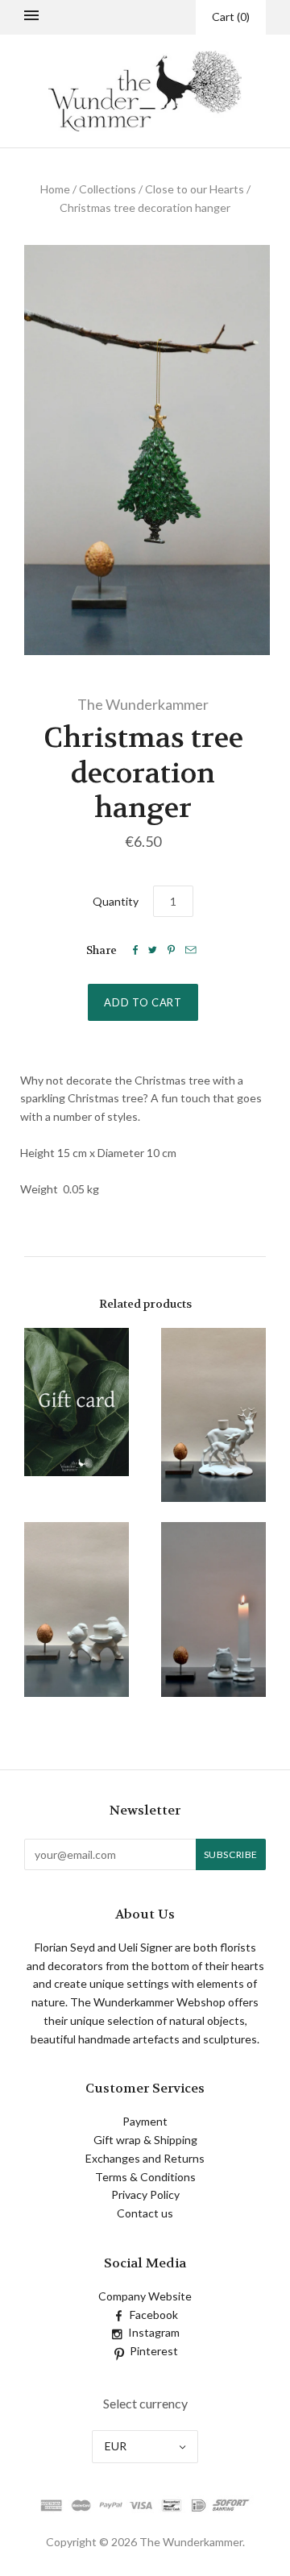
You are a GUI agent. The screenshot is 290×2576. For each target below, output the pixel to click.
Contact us (145, 2213)
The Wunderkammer (143, 704)
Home (55, 189)
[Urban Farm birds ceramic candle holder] (77, 1609)
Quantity (116, 901)
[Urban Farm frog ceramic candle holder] (213, 1609)
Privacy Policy (145, 2194)
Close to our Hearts (195, 189)
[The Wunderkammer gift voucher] (77, 1402)
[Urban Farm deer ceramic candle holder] (213, 1415)
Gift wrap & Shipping (145, 2140)
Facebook (154, 2315)
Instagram (154, 2332)
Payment (145, 2121)
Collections (108, 189)
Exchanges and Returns (145, 2158)
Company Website (145, 2296)
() (231, 17)
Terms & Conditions (145, 2177)
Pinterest (154, 2351)
